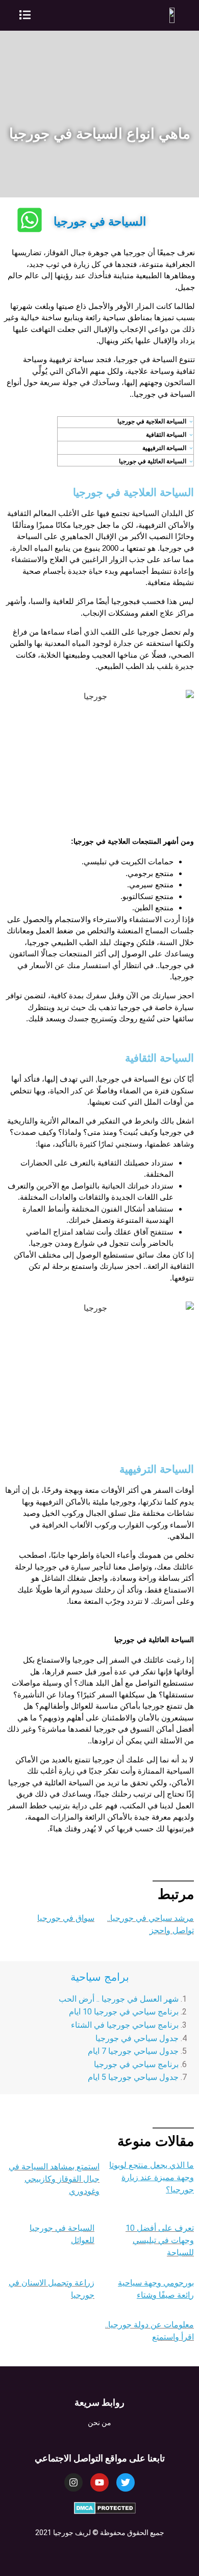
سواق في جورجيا (66, 1918)
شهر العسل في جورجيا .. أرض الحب (119, 1999)
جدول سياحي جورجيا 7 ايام (133, 2051)
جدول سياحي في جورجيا (137, 2038)
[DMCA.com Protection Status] (105, 2511)
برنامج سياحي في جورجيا (135, 2064)
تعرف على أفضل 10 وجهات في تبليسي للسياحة (160, 2240)
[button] (25, 15)
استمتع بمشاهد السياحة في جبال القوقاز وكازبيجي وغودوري (54, 2179)
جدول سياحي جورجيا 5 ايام (133, 2077)
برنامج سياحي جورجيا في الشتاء (125, 2025)
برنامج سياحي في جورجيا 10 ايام (124, 2012)
